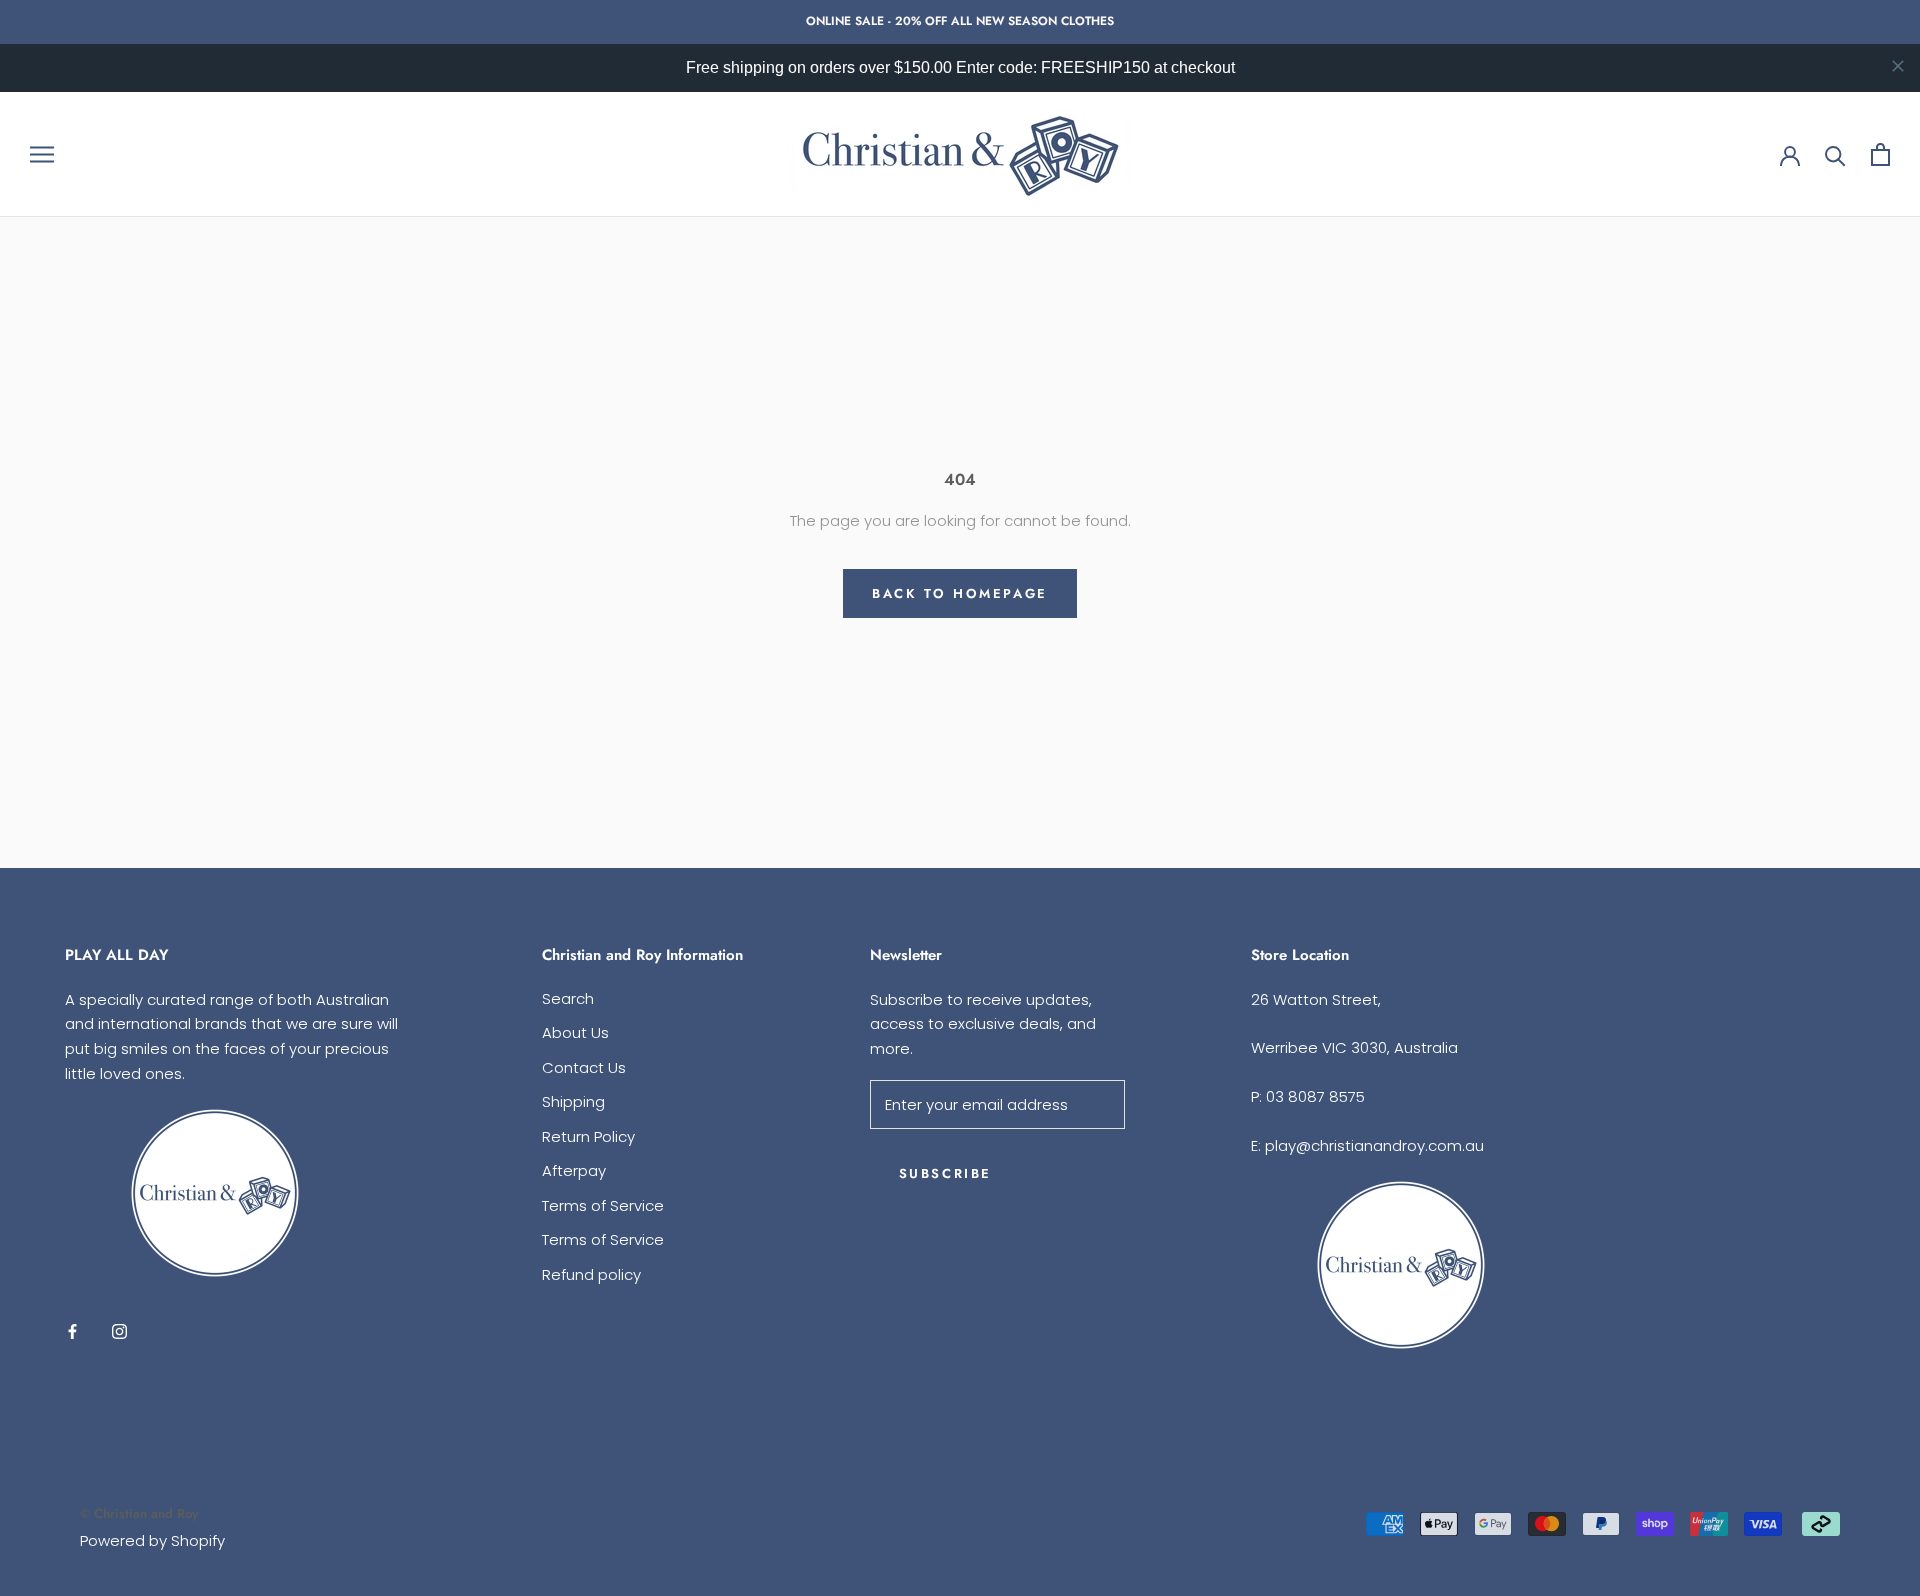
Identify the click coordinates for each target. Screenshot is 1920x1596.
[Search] (1835, 154)
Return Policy (588, 1136)
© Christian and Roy (139, 1513)
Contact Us (584, 1067)
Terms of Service (603, 1205)
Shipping (573, 1101)
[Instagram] (119, 1331)
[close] (1898, 66)
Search (568, 998)
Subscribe (945, 1173)
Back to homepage (960, 593)
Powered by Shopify (152, 1540)
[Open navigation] (42, 154)
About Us (575, 1032)
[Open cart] (1880, 154)
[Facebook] (72, 1331)
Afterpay (574, 1170)
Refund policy (591, 1274)
